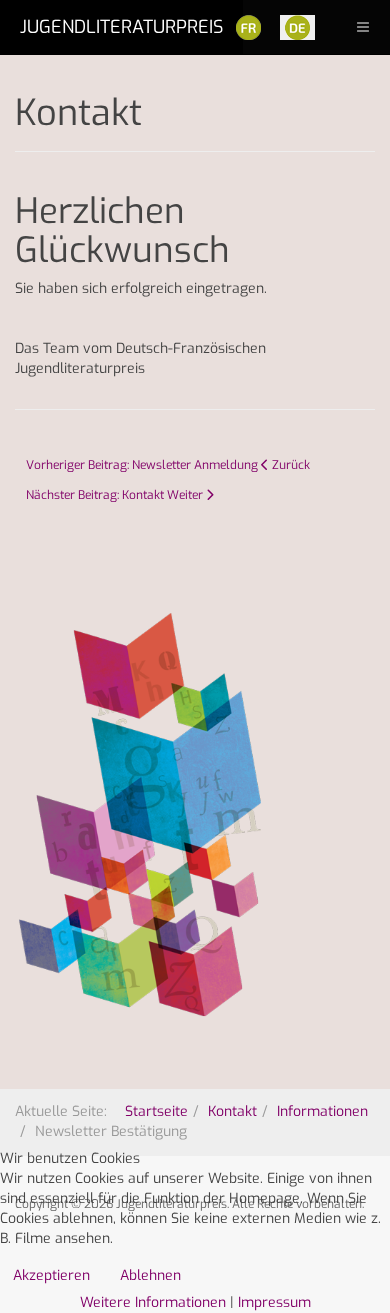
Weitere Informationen (153, 1302)
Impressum (274, 1302)
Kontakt (232, 1111)
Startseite (156, 1111)
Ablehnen (150, 1275)
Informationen (322, 1111)
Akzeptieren (51, 1275)
